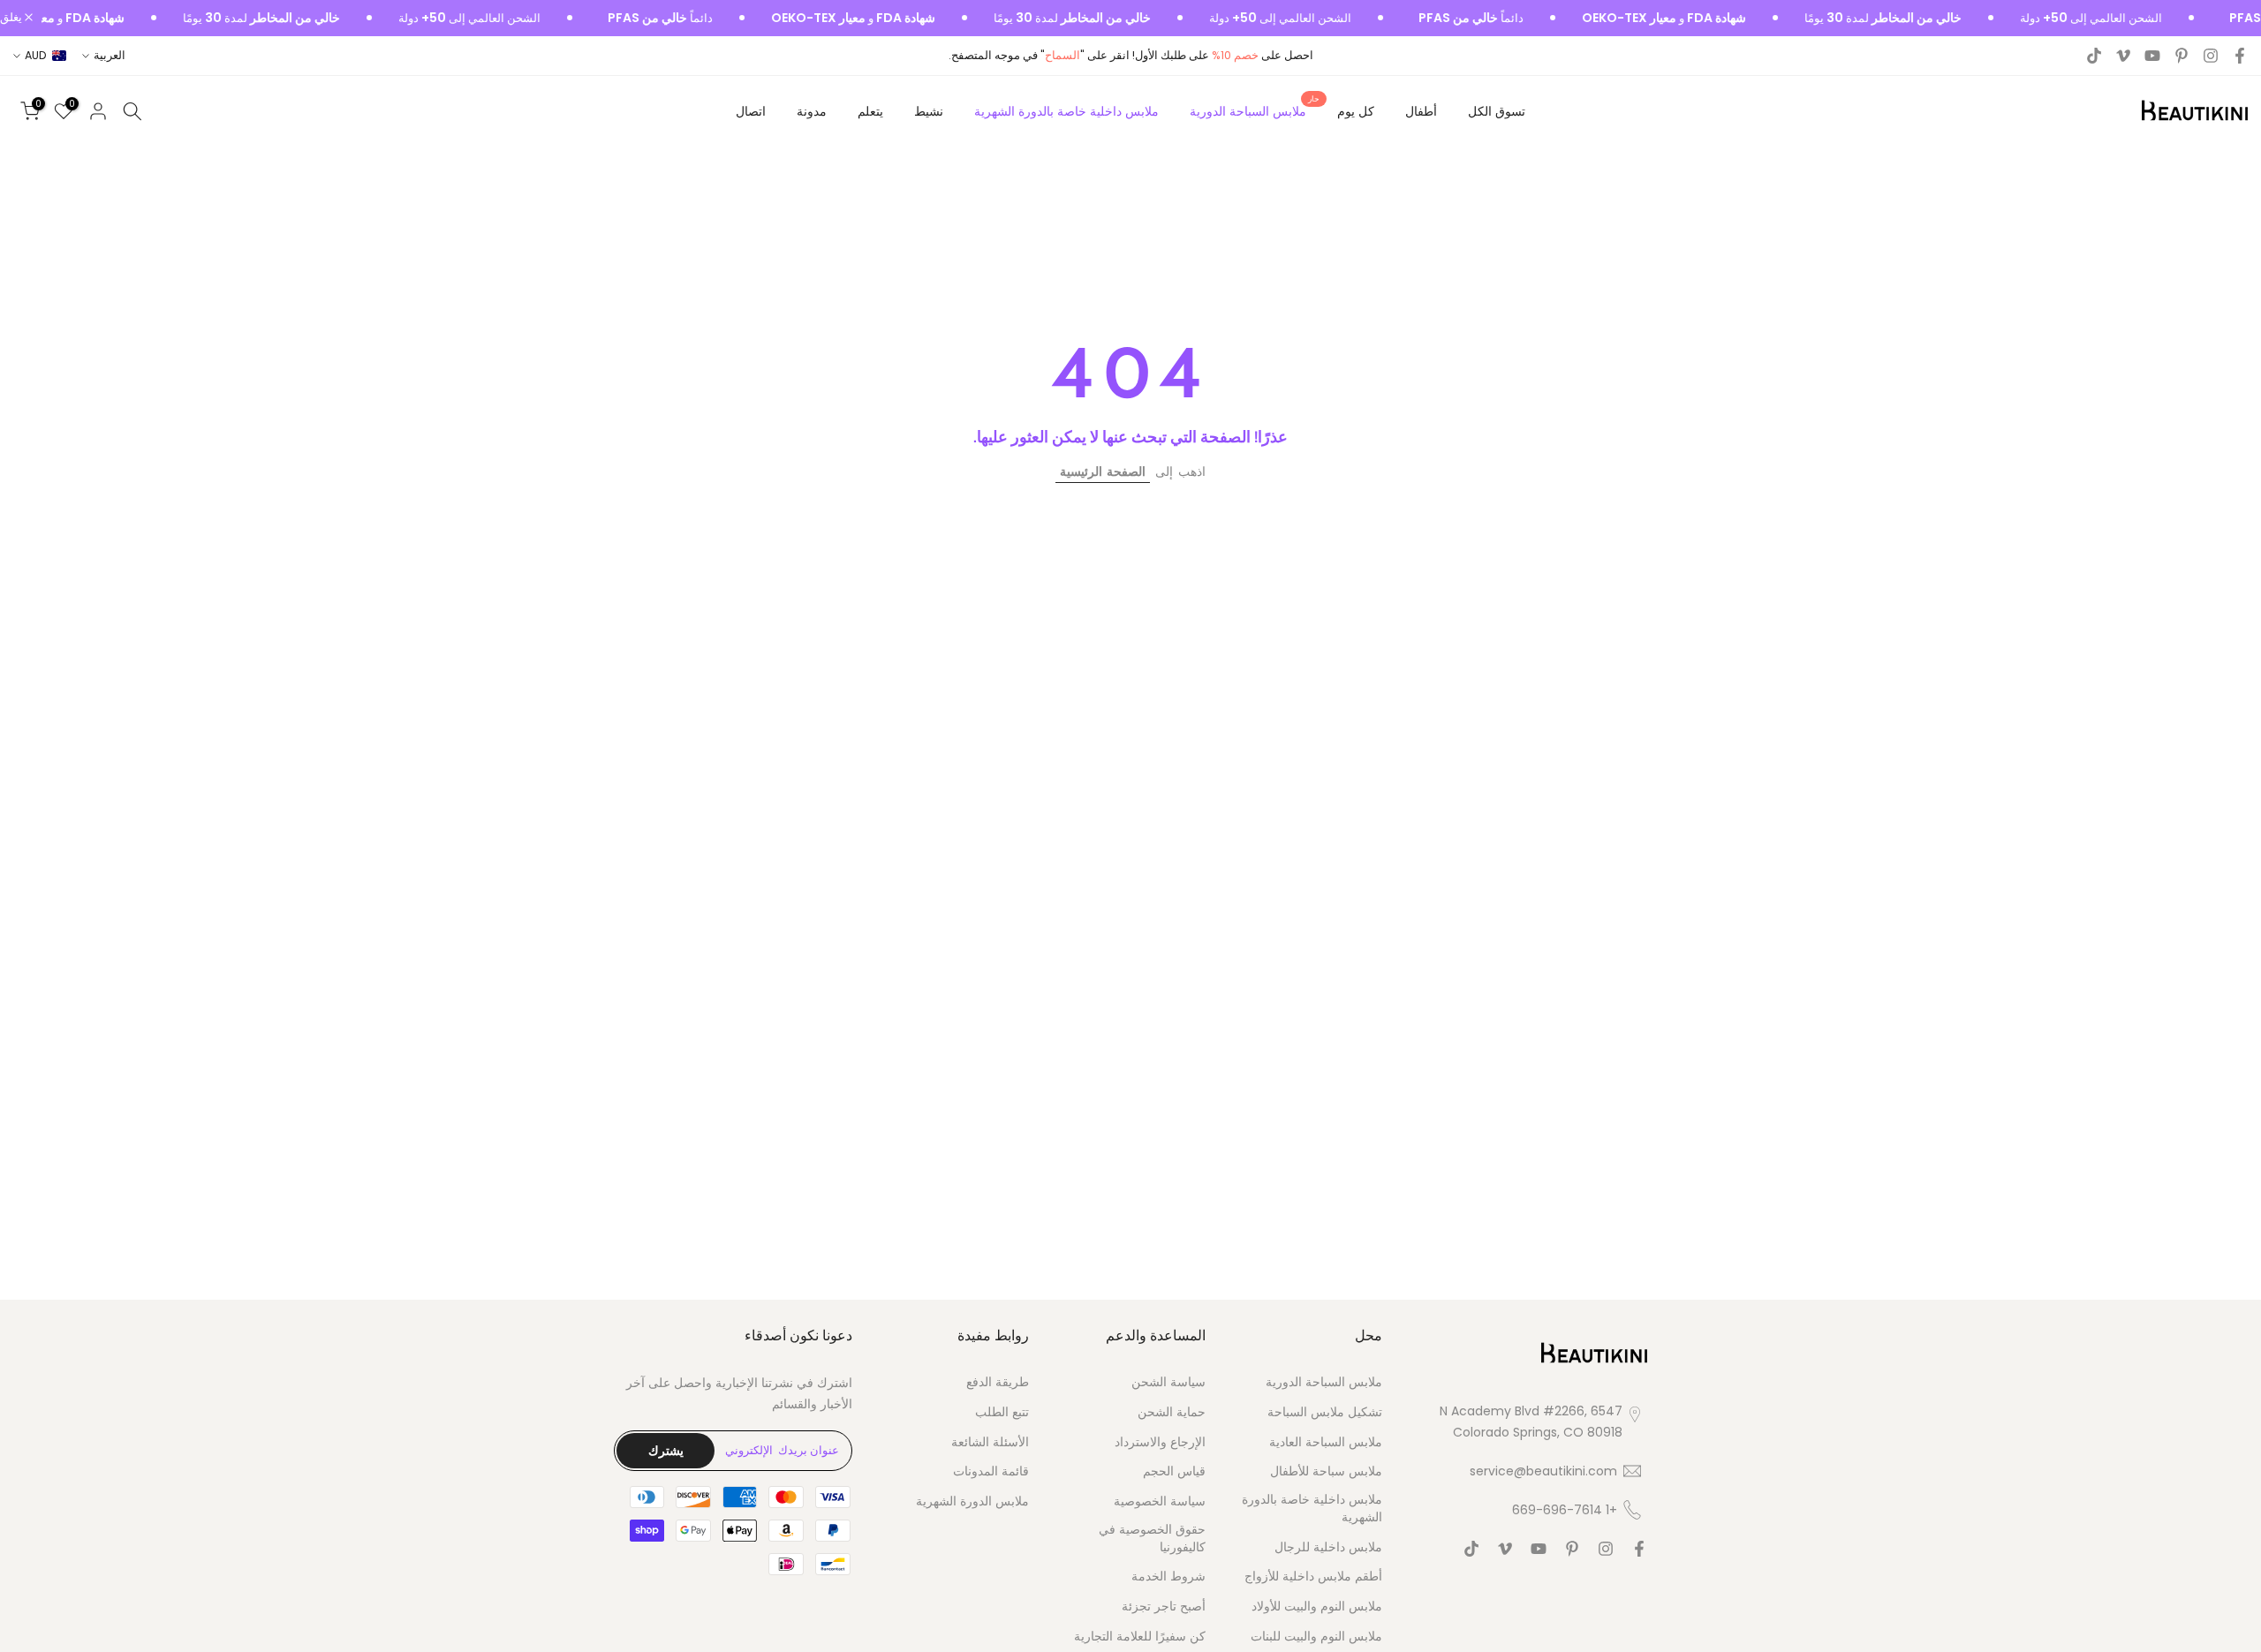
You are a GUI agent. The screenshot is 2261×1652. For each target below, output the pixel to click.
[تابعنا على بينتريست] (2182, 56)
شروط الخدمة (1168, 1577)
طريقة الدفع (998, 1382)
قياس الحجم (1174, 1471)
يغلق (12, 18)
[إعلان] (2088, 19)
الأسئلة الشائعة (990, 1441)
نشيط (929, 111)
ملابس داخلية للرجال (1328, 1546)
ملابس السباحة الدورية (1255, 110)
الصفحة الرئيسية (1103, 471)
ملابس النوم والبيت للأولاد (1317, 1607)
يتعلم (870, 111)
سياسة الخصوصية (1160, 1501)
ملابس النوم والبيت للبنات (1316, 1636)
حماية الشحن (1172, 1411)
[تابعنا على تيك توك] (2094, 56)
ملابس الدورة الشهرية (972, 1501)
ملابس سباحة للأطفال (1326, 1471)
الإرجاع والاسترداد (1160, 1441)
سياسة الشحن (1168, 1382)
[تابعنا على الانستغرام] (2211, 56)
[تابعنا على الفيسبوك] (2240, 56)
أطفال (1421, 111)
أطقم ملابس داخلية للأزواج (1313, 1577)
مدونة (812, 111)
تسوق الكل (1497, 111)
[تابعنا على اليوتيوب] (2152, 56)
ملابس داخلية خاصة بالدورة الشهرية (1066, 111)
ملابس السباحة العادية (1326, 1441)
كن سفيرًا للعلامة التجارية (1140, 1636)
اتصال (751, 111)
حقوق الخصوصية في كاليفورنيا (1152, 1538)
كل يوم (1356, 111)
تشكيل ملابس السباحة (1325, 1411)
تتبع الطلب (1002, 1411)
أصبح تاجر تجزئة (1164, 1607)
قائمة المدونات (991, 1471)
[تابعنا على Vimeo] (2123, 56)
